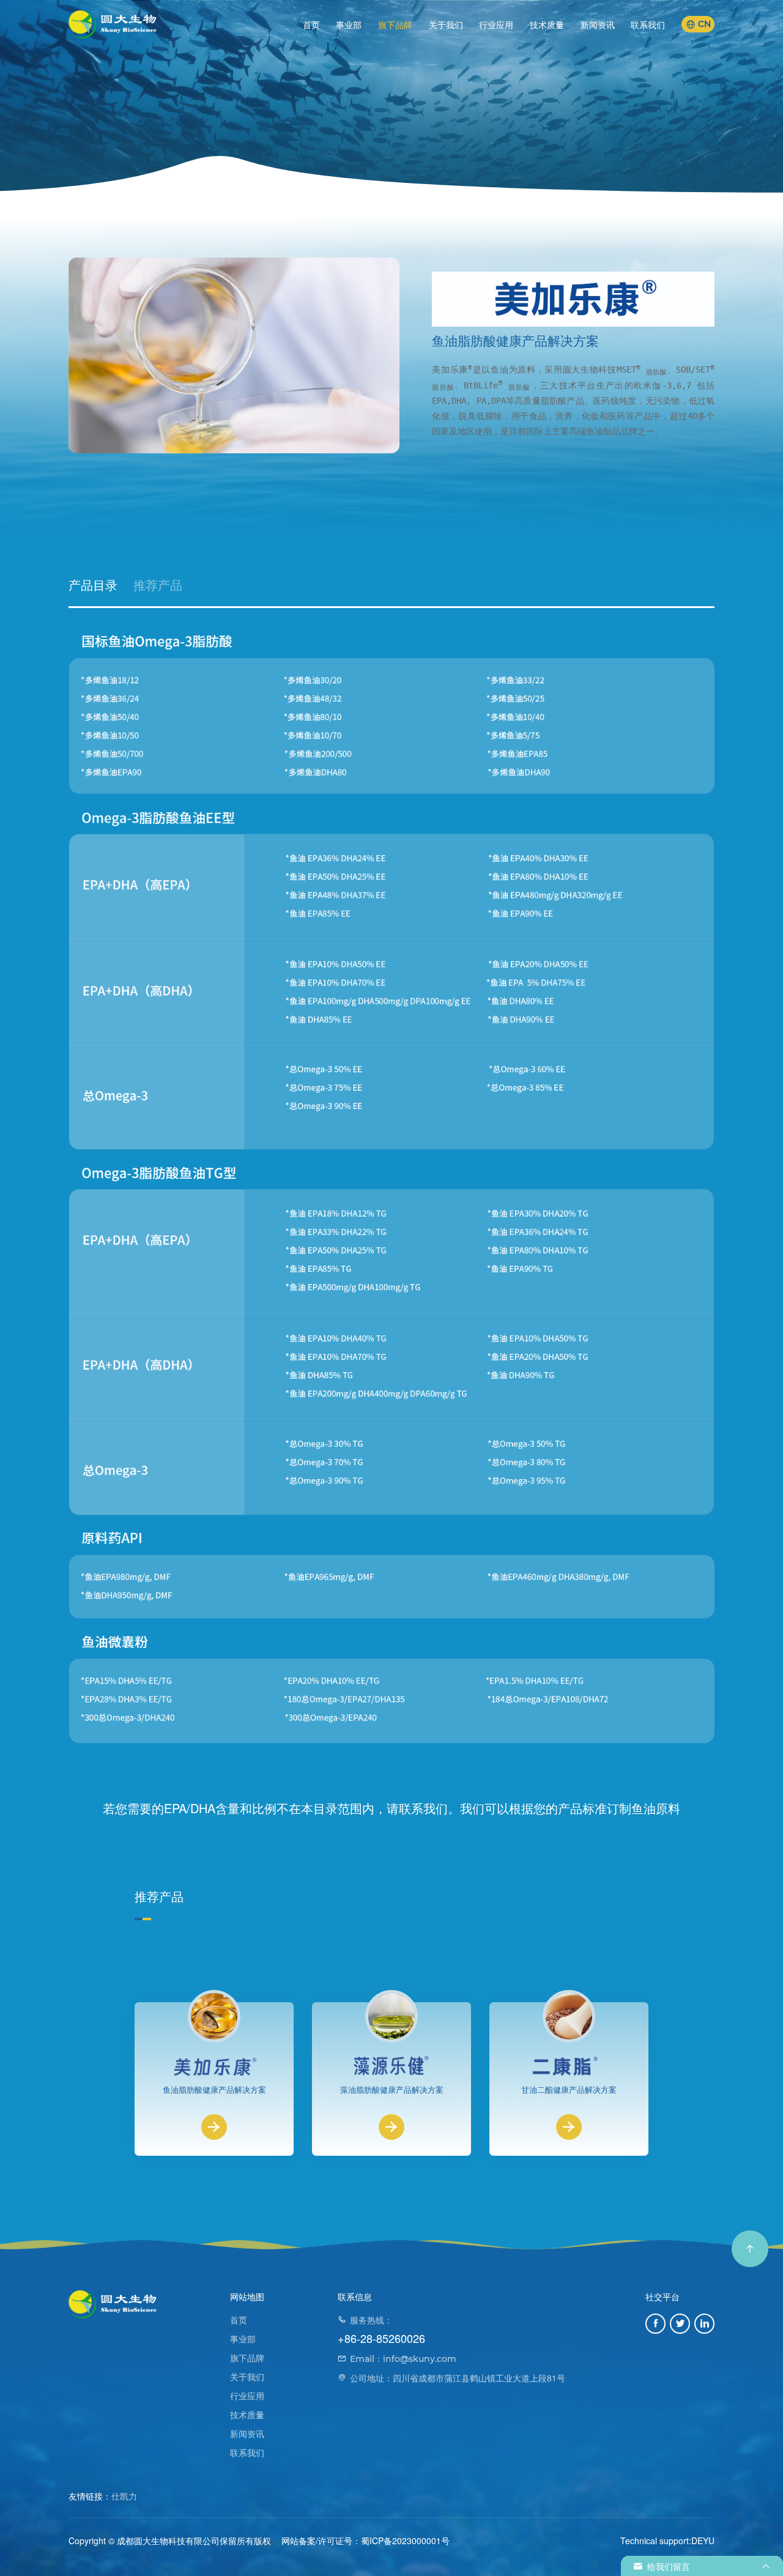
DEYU (703, 2541)
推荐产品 (158, 585)
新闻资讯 (598, 24)
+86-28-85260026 (381, 2338)
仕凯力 (124, 2496)
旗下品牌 (395, 24)
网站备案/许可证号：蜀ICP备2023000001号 (366, 2541)
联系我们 (648, 24)
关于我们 (446, 24)
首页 (311, 24)
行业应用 (496, 24)
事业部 (349, 24)
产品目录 (93, 585)
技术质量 (547, 24)
